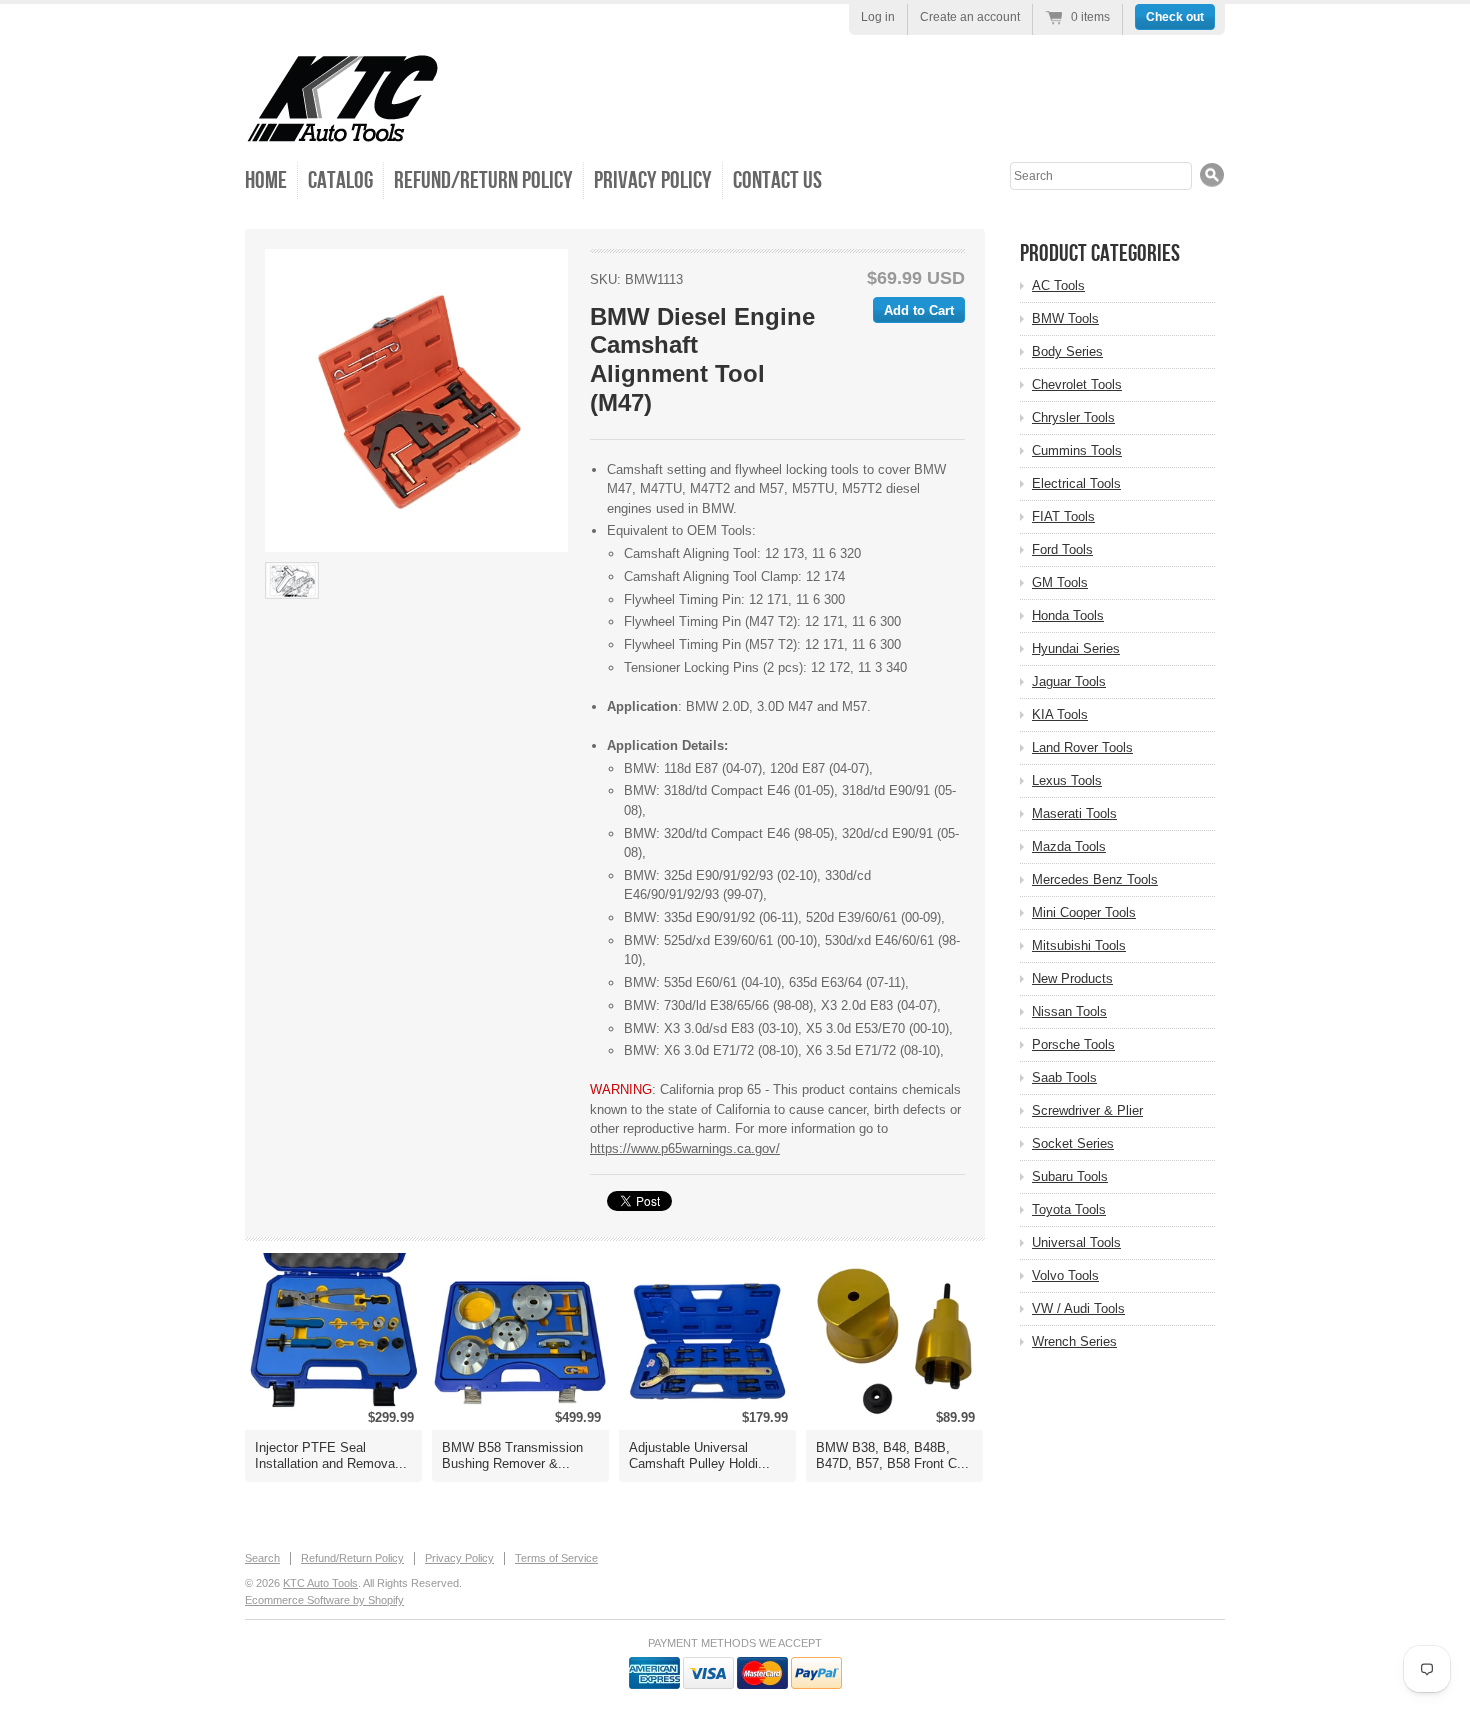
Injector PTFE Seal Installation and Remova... (331, 1455)
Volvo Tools (1065, 1275)
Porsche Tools (1073, 1044)
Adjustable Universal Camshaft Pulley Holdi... (699, 1455)
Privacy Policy (653, 180)
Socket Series (1073, 1143)
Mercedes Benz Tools (1095, 879)
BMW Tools (1065, 318)
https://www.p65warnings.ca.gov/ (685, 1148)
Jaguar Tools (1069, 681)
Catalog (340, 180)
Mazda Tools (1069, 846)
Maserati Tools (1074, 813)
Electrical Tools (1076, 483)
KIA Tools (1060, 714)
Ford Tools (1062, 549)
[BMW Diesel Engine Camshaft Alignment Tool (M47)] (416, 400)
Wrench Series (1074, 1341)
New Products (1072, 978)
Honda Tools (1068, 615)
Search (262, 1558)
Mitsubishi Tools (1079, 945)
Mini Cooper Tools (1084, 912)
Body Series (1067, 351)
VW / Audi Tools (1078, 1308)
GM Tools (1060, 582)
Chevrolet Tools (1077, 384)
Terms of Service (556, 1558)
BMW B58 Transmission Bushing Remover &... (512, 1455)
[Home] (342, 129)
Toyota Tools (1069, 1209)
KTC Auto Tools (320, 1583)
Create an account (970, 17)
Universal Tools (1076, 1242)
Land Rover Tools (1082, 747)
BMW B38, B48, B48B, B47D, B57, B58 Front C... (892, 1455)
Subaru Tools (1070, 1176)
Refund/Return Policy (483, 180)
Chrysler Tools (1073, 417)
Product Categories (1100, 253)
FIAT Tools (1063, 516)
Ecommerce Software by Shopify (324, 1600)
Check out (1175, 17)
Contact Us (777, 180)
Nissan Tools (1069, 1011)
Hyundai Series (1076, 648)
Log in (878, 17)
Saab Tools (1064, 1077)
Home (266, 180)
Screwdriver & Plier (1087, 1110)
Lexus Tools (1067, 780)
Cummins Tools (1077, 450)
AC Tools (1058, 285)
